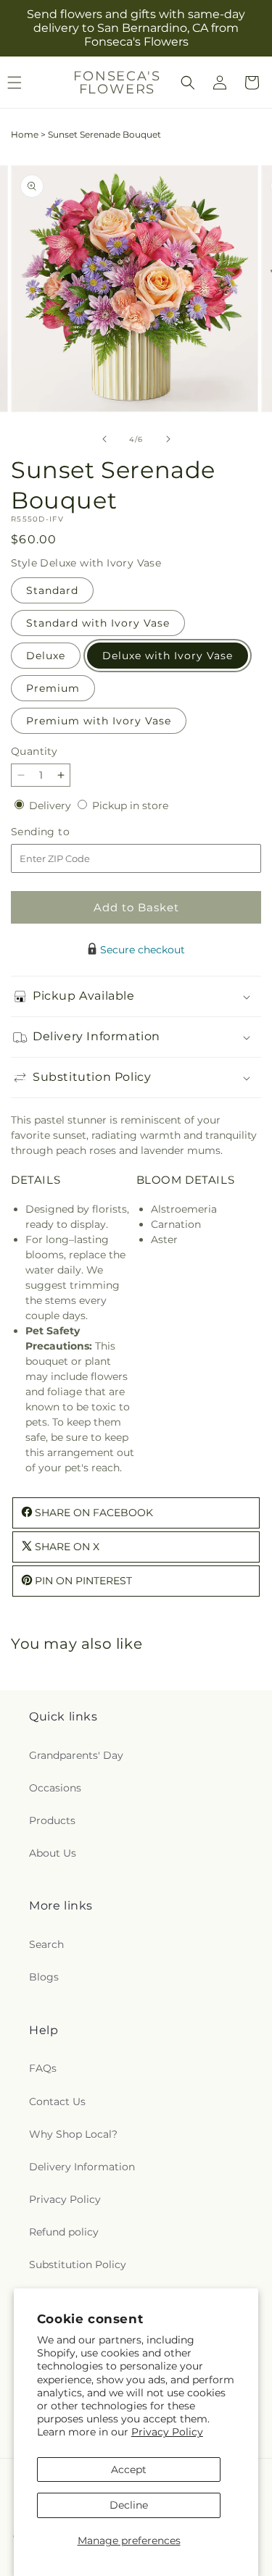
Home (25, 134)
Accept (129, 2470)
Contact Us (57, 2102)
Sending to (62, 832)
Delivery (51, 806)
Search (46, 1944)
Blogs (44, 1977)
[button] (188, 83)
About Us (53, 1853)
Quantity (34, 751)
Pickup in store (130, 806)
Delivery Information (82, 2167)
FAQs (43, 2068)
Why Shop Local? (73, 2134)
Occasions (55, 1788)
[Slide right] (168, 439)
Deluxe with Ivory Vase (168, 656)
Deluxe (46, 656)
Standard (52, 590)
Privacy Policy (167, 2432)
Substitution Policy (78, 2265)
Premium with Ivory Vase (99, 721)
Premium (53, 688)
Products (52, 1820)
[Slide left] (104, 439)
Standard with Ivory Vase (98, 623)
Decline (129, 2505)
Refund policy (64, 2232)
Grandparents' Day (76, 1755)
